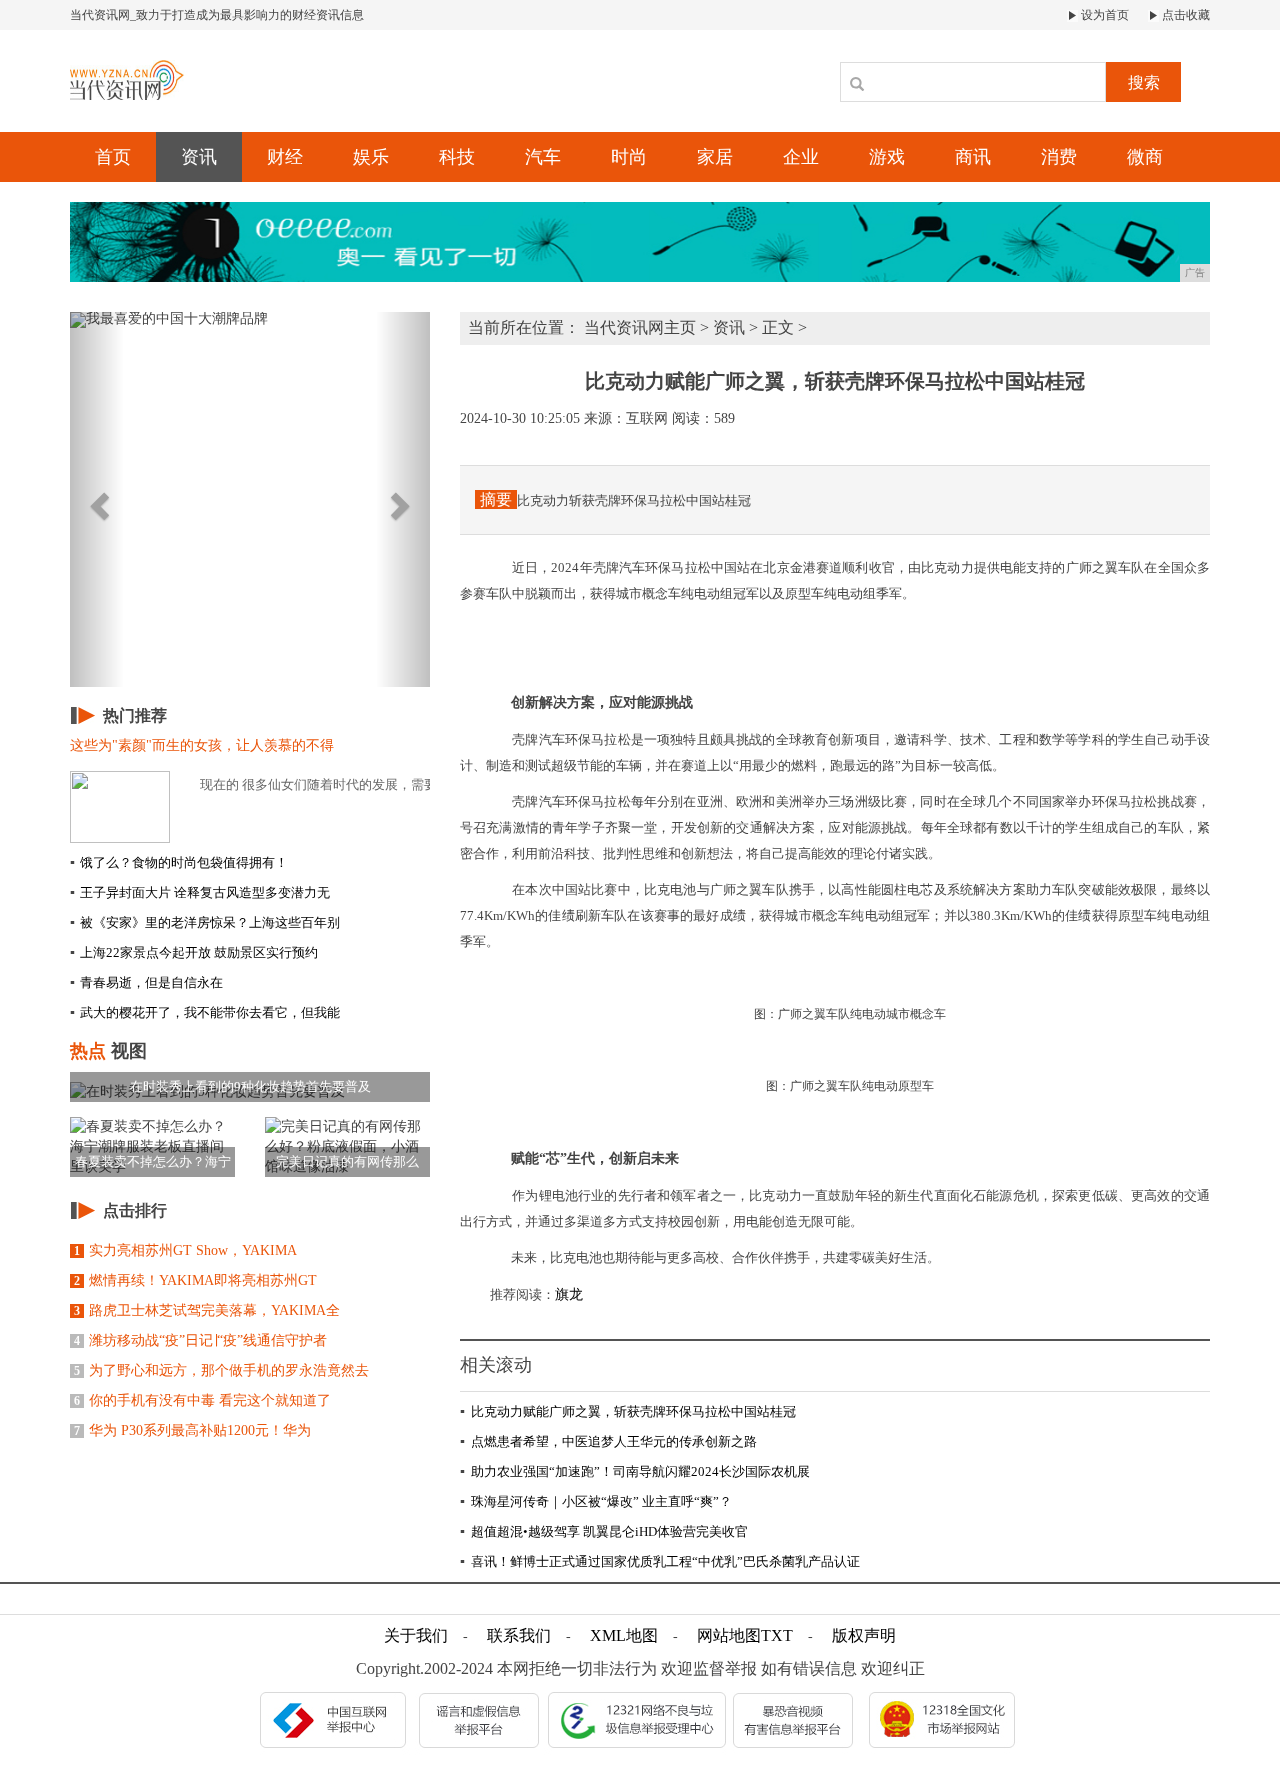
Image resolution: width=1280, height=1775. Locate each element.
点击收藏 (1184, 15)
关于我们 (416, 1635)
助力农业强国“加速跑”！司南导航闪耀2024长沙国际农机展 (635, 1471)
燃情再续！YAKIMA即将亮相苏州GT (195, 1280)
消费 (1059, 157)
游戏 (887, 157)
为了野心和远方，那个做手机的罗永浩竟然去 (221, 1370)
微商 (1145, 157)
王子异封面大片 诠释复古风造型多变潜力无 (200, 892)
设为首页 (1103, 15)
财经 (285, 157)
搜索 (1144, 82)
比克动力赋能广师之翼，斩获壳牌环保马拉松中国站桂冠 (628, 1411)
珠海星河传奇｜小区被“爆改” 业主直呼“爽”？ (596, 1501)
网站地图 (729, 1635)
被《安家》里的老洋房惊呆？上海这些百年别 (205, 922)
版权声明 (864, 1635)
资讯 (199, 157)
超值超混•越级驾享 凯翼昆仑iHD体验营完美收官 (604, 1531)
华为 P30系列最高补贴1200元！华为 (192, 1430)
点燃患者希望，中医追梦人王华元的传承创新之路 (608, 1441)
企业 (801, 157)
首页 (113, 157)
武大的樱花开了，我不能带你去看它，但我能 (205, 1012)
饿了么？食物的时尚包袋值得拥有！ (179, 862)
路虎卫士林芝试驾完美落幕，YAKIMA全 (207, 1310)
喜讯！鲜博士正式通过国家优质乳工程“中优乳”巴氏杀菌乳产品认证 (660, 1561)
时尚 (629, 157)
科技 (457, 157)
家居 (715, 157)
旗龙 (569, 1294)
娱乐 (371, 157)
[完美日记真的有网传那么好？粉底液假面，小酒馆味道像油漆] (347, 1146)
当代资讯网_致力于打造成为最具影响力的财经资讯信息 (217, 15)
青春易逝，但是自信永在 (146, 982)
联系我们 (519, 1635)
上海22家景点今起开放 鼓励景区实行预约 (194, 952)
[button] (97, 499)
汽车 (543, 157)
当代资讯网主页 (640, 327)
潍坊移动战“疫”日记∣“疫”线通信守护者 (200, 1340)
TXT (777, 1635)
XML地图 (624, 1635)
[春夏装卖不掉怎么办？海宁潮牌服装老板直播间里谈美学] (152, 1146)
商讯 (973, 157)
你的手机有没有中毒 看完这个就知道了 (202, 1400)
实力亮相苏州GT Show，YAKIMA (185, 1250)
